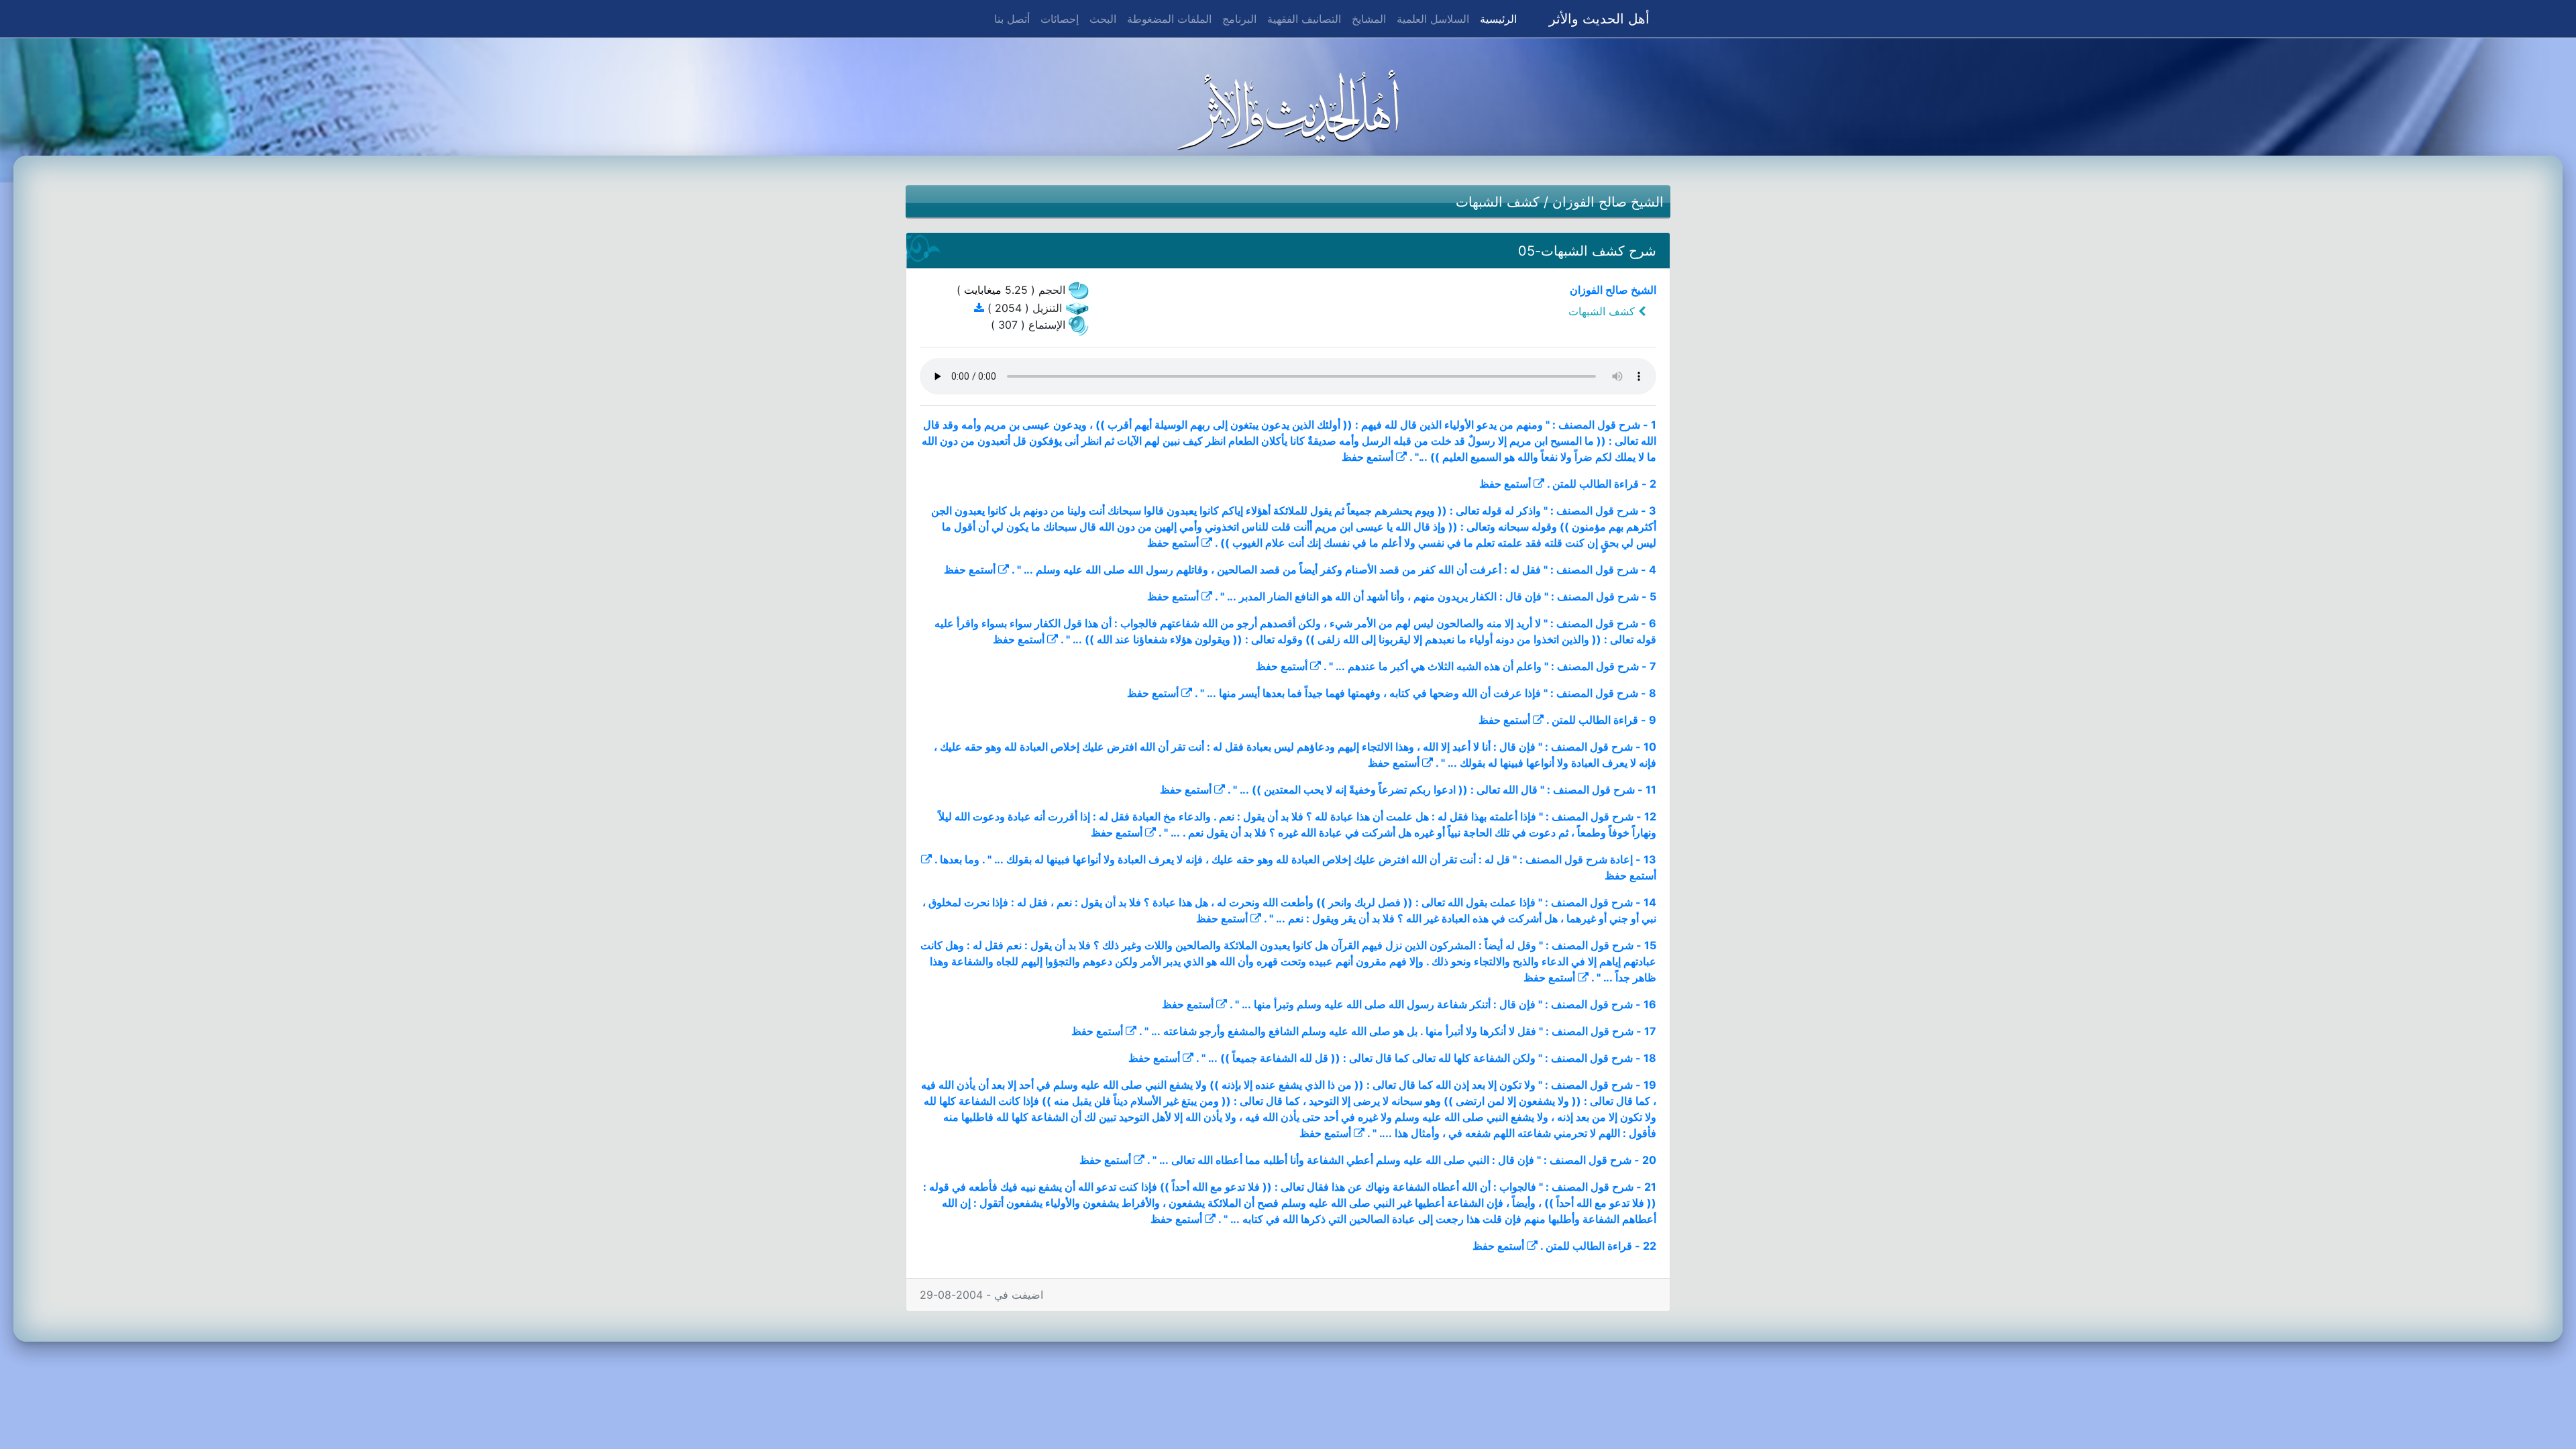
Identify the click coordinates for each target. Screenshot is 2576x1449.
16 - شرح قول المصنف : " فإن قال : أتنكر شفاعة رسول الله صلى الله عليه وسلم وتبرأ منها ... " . (1443, 1004)
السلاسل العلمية (1433, 19)
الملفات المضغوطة (1169, 19)
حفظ (1353, 457)
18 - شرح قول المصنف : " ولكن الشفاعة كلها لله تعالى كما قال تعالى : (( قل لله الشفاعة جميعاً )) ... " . (1426, 1058)
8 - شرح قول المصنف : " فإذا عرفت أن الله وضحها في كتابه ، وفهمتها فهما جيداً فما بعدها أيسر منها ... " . (1426, 693)
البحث (1103, 19)
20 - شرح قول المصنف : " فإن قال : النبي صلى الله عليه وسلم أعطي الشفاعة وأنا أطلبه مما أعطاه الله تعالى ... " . (1402, 1160)
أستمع (1380, 457)
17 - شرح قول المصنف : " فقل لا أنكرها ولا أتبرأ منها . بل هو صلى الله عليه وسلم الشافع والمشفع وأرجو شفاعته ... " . (1398, 1031)
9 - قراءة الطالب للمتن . (1601, 720)
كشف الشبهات (1498, 202)
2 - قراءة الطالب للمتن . (1602, 484)
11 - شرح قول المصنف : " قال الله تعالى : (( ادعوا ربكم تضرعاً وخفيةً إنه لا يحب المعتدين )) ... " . (1442, 790)
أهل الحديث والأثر (1599, 19)
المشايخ (1369, 19)
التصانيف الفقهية (1304, 19)
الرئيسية (1496, 18)
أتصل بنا (1012, 19)
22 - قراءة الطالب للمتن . (1598, 1246)
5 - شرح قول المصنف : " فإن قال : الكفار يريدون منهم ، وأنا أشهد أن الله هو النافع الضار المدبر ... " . (1436, 596)
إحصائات (1060, 19)
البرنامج (1239, 19)
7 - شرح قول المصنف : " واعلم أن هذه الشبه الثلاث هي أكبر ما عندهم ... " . (1490, 666)
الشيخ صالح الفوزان (1608, 202)
